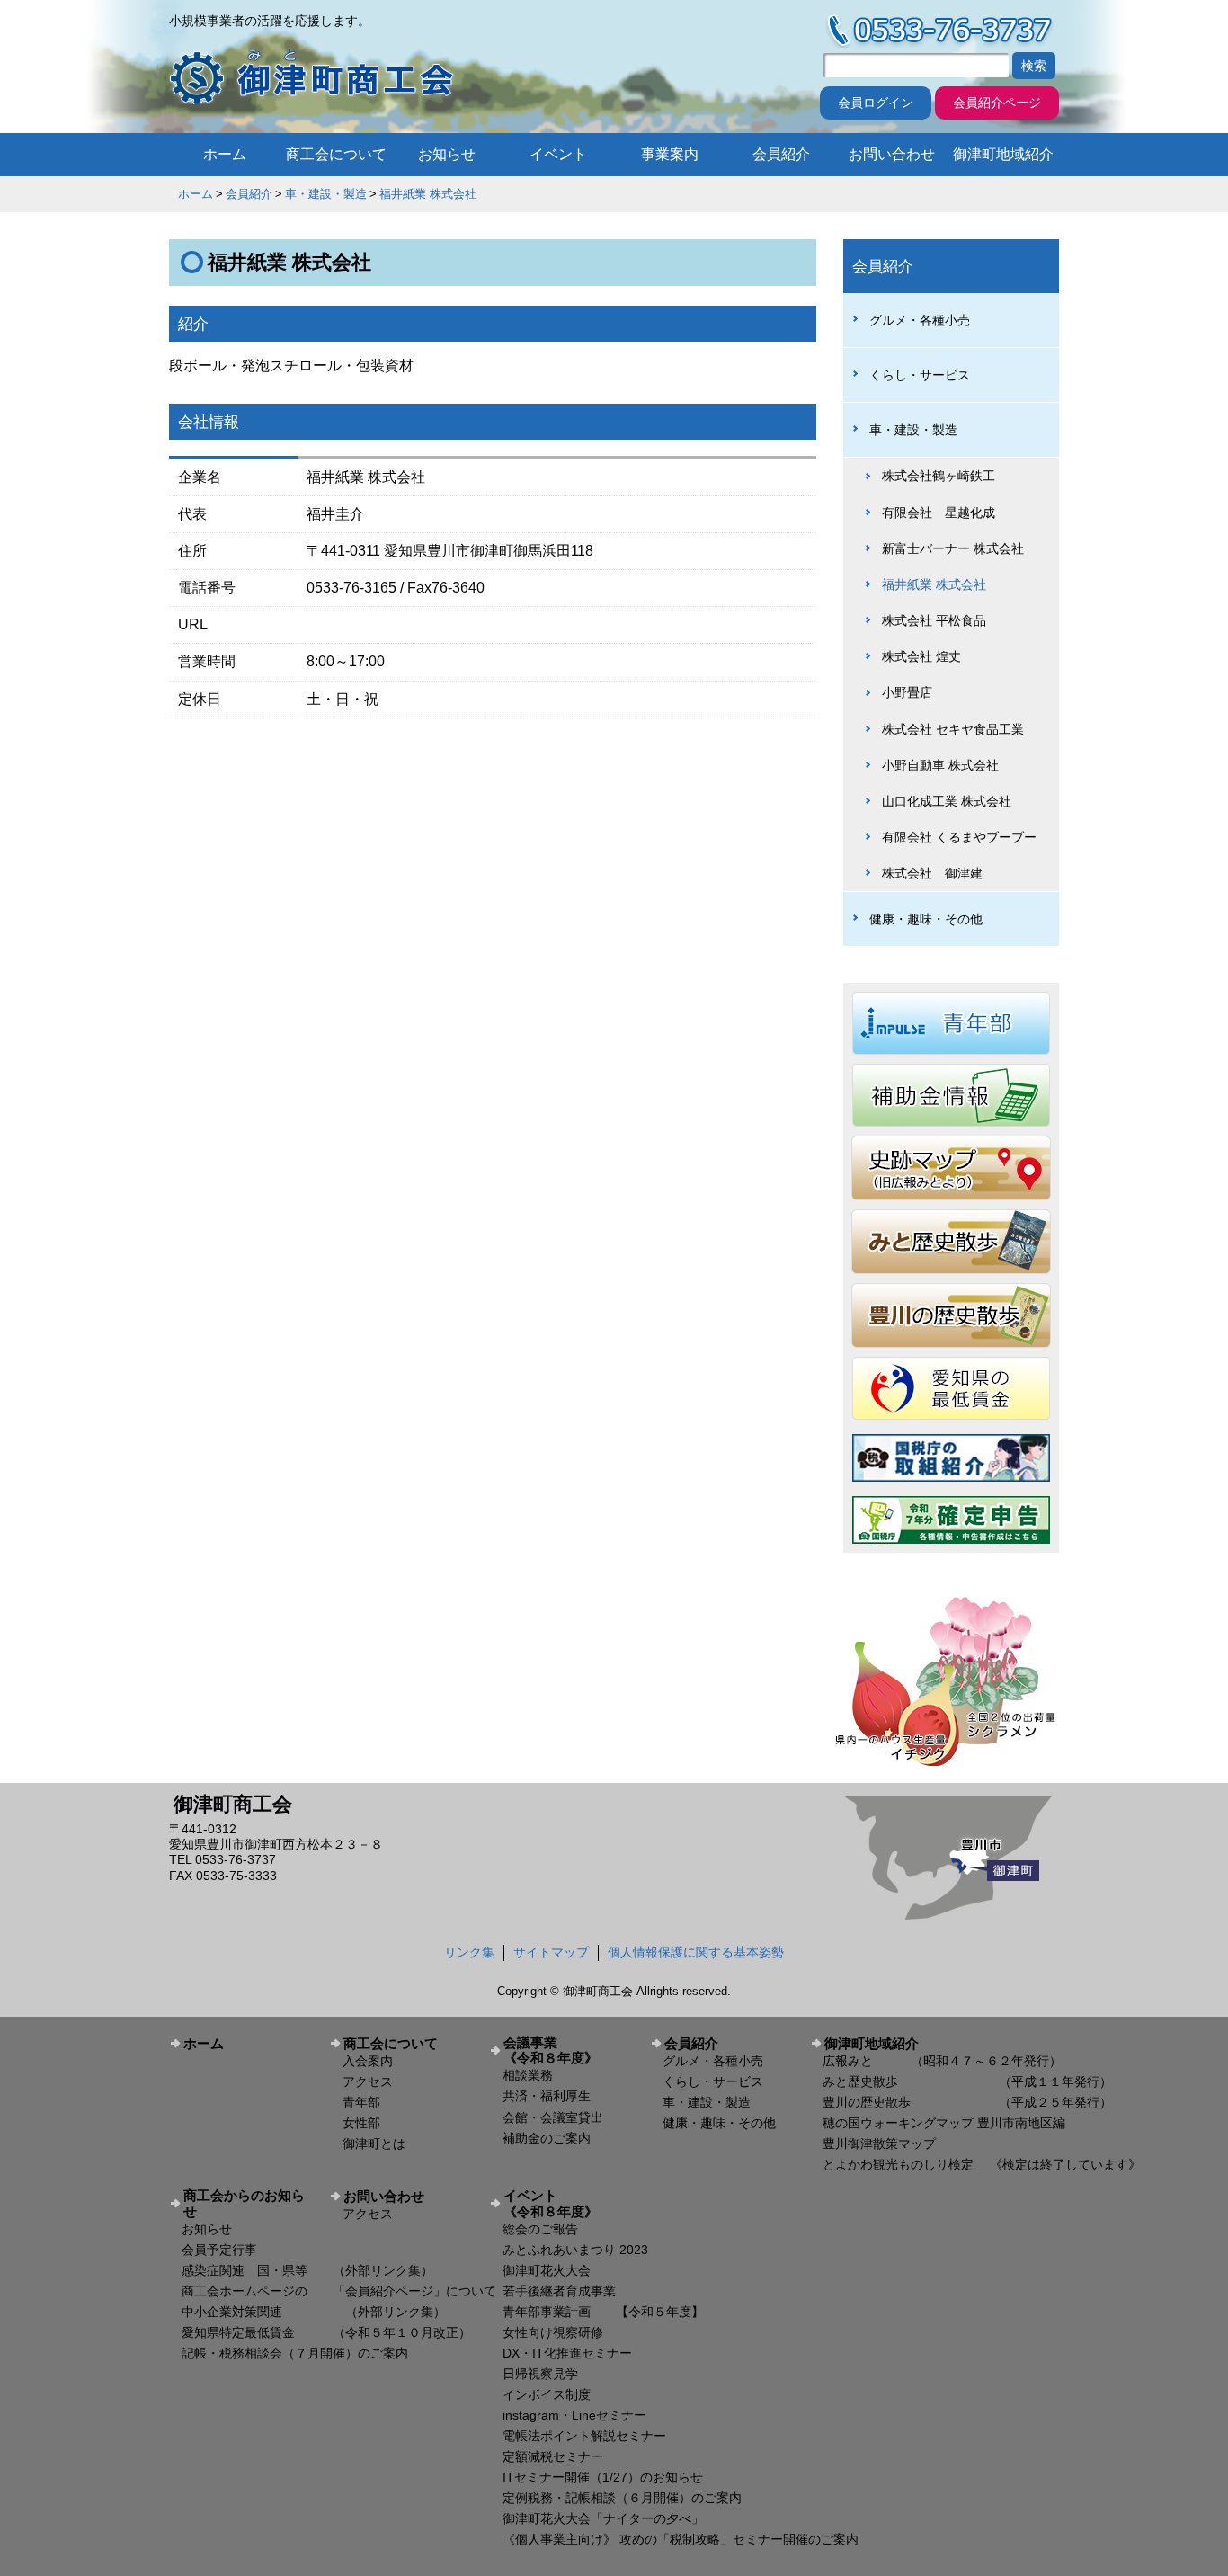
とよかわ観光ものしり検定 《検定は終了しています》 (982, 2164)
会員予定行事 (219, 2250)
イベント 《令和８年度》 (570, 2203)
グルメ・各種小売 (920, 320)
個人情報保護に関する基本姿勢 (696, 1952)
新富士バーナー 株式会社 (953, 548)
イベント (558, 154)
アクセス (368, 2081)
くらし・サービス (920, 375)
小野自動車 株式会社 (940, 765)
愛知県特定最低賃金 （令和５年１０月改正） (326, 2332)
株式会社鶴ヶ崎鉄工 (939, 476)
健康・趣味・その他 (926, 919)
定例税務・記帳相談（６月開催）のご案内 (622, 2498)
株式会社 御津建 (932, 873)
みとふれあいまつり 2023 (575, 2250)
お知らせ (447, 154)
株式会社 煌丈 (921, 656)
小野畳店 (907, 692)
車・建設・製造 (326, 194)
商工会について (336, 154)
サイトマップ (551, 1952)
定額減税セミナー (553, 2456)
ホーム (225, 154)
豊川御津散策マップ (879, 2144)
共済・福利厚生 (547, 2096)
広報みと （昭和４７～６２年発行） (942, 2061)
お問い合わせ (892, 154)
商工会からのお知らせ (244, 2203)
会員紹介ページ (997, 103)
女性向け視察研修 (553, 2332)
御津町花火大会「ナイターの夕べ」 (603, 2518)
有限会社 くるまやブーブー (959, 837)
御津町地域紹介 (1003, 154)
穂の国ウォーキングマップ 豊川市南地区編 (944, 2123)
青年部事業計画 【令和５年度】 (603, 2312)
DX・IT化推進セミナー (567, 2353)
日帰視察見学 (540, 2374)
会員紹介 (781, 154)
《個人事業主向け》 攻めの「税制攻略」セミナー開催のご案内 (681, 2539)
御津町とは (374, 2144)
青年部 (361, 2102)
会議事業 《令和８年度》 (570, 2050)
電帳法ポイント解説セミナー (584, 2436)
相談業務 (528, 2075)
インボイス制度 (547, 2394)
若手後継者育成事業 (559, 2291)
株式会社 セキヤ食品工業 (953, 729)
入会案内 (368, 2061)
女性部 (361, 2123)
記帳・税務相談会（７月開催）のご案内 (295, 2353)
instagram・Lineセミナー (574, 2415)
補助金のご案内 (547, 2138)
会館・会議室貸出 (553, 2117)
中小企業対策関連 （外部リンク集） (314, 2312)
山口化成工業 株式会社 (947, 801)
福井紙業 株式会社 (428, 194)
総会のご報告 (540, 2229)
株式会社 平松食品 (934, 620)
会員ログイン (876, 103)
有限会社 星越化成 (939, 513)
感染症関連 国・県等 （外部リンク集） (307, 2270)
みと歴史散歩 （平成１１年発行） (967, 2081)
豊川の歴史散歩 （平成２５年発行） (967, 2102)
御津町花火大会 (547, 2270)
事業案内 (670, 154)
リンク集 (469, 1952)
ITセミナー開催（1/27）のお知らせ (603, 2477)
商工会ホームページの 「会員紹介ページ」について (339, 2291)
